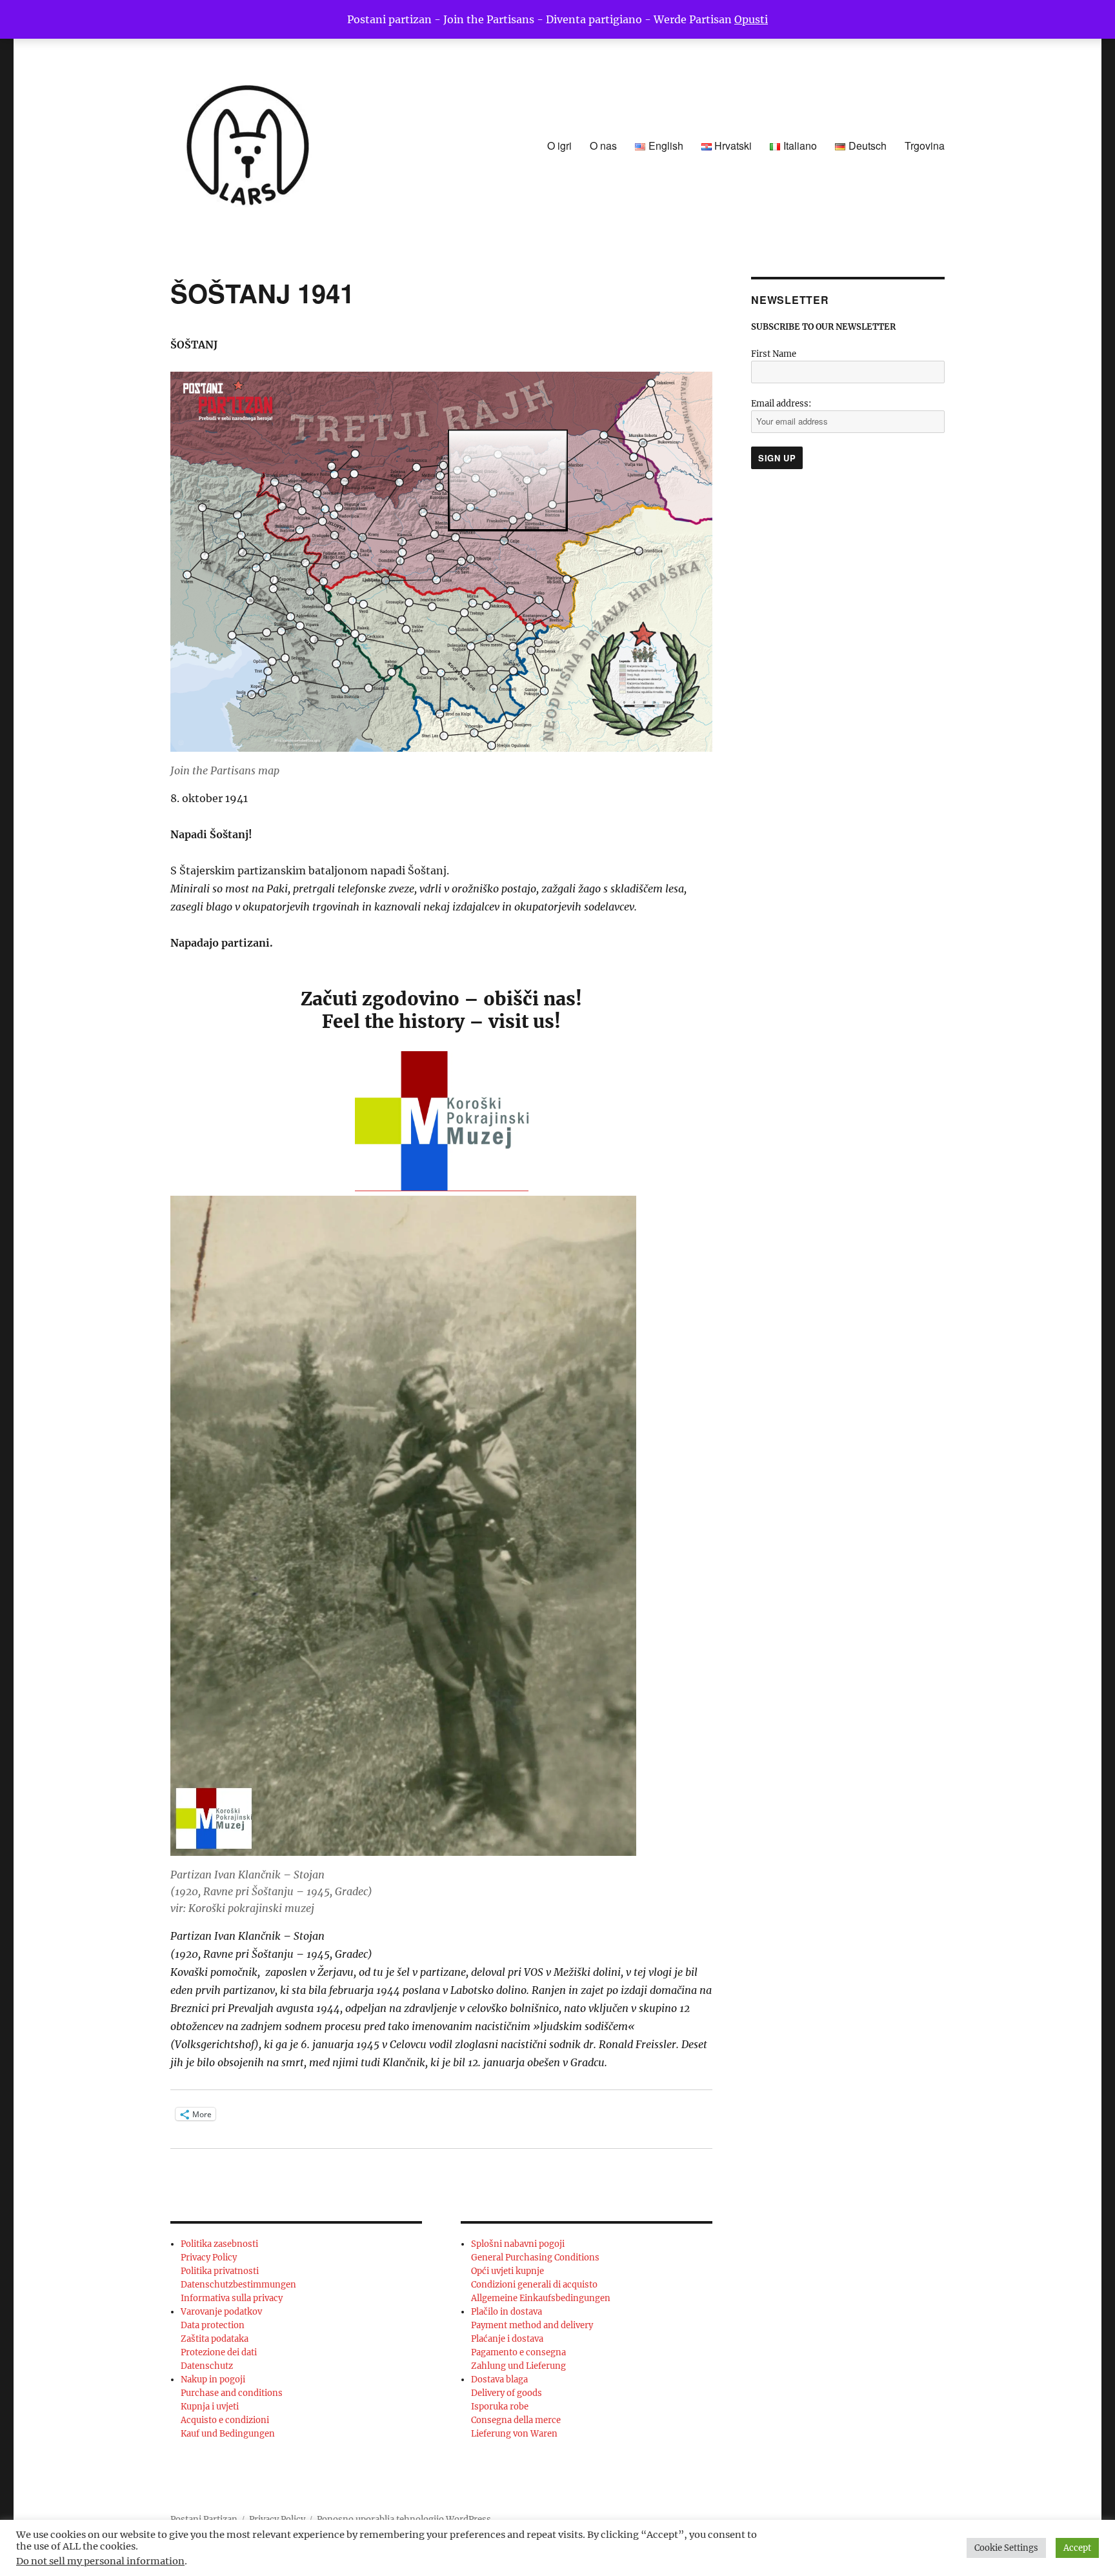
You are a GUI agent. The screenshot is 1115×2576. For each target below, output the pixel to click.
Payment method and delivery (532, 2325)
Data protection (213, 2325)
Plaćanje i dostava (507, 2339)
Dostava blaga (499, 2380)
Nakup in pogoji (213, 2380)
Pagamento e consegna (518, 2352)
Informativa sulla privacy (232, 2298)
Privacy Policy (209, 2258)
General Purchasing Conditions (535, 2258)
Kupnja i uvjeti (210, 2407)
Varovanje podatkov (221, 2312)
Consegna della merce (516, 2420)
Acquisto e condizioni (225, 2420)
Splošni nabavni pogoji (518, 2244)
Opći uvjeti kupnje (507, 2271)
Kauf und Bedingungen (228, 2434)
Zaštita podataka (215, 2339)
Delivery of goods (507, 2393)
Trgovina (925, 146)
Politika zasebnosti (219, 2244)
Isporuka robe (500, 2407)
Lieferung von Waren (514, 2434)
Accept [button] (1077, 2548)
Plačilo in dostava (507, 2312)
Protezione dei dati (219, 2352)
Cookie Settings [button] (1006, 2548)
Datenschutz (207, 2366)
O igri (559, 146)
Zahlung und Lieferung (518, 2366)
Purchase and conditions (232, 2393)
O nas (603, 146)
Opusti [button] (751, 19)
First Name (774, 354)
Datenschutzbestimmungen (238, 2285)
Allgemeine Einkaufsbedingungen (541, 2298)
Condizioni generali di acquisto (534, 2285)
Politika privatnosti (220, 2271)
